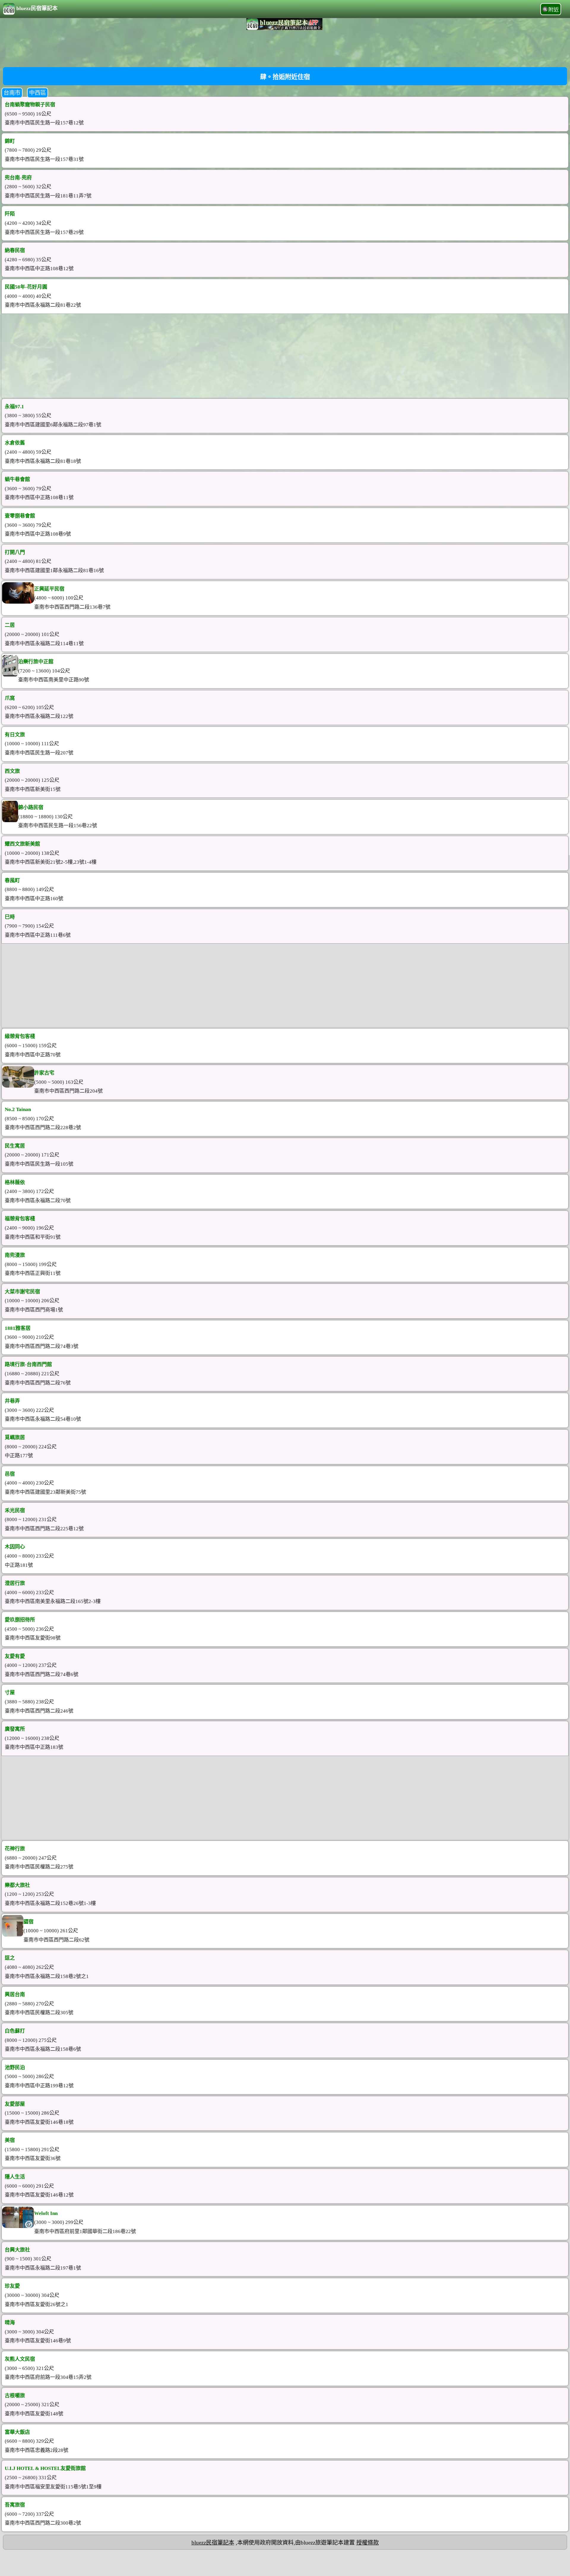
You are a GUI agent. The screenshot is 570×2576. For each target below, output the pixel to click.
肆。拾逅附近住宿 (285, 77)
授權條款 (368, 2543)
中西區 (38, 93)
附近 (554, 10)
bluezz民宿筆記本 (37, 8)
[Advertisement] (285, 48)
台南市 (12, 93)
